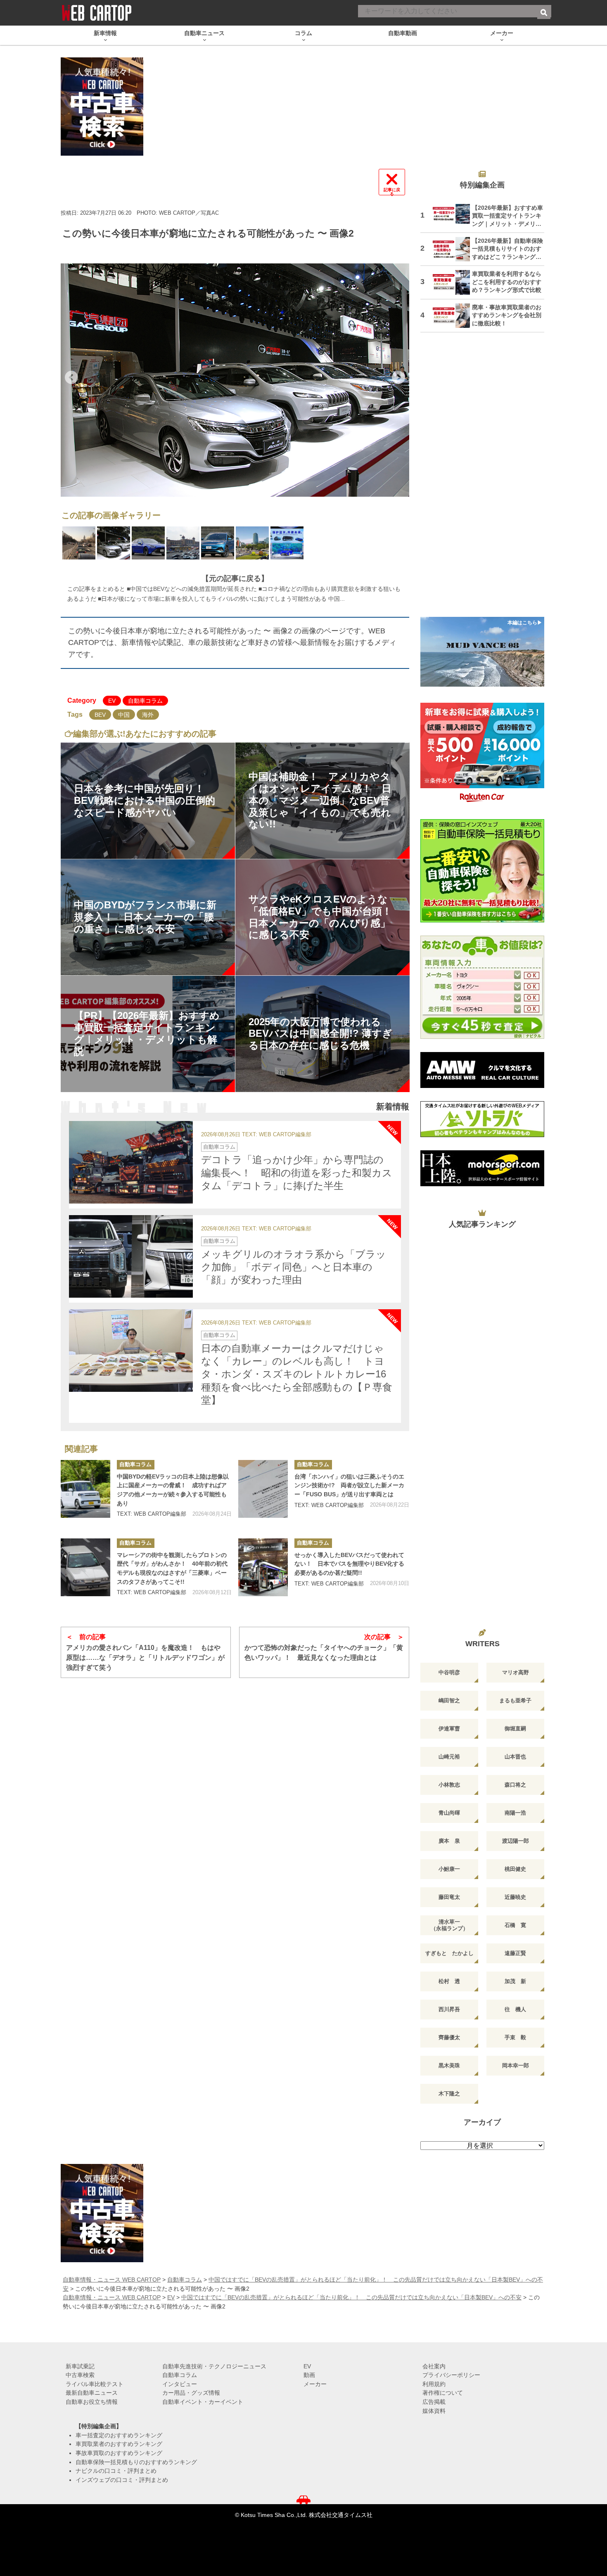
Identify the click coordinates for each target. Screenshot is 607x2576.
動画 (309, 2375)
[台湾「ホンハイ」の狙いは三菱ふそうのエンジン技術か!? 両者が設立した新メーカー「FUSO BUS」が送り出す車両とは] (263, 1489)
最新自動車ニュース (92, 2393)
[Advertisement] (482, 480)
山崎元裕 (449, 1757)
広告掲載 (434, 2402)
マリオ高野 (516, 1672)
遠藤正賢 (515, 1953)
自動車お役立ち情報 (92, 2402)
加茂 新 (515, 1981)
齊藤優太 (449, 2037)
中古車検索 (80, 2375)
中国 (124, 715)
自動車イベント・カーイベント (203, 2402)
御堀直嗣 (515, 1729)
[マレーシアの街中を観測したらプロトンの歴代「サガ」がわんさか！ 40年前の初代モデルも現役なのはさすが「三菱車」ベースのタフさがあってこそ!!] (85, 1567)
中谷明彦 (449, 1672)
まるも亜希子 (515, 1700)
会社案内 (434, 2366)
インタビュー (180, 2384)
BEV (100, 715)
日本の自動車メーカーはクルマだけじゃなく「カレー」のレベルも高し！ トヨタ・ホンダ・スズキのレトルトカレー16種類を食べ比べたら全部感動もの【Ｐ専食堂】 (297, 1374)
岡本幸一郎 (516, 2065)
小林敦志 (449, 1785)
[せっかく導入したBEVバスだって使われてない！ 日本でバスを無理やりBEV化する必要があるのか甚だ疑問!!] (263, 1567)
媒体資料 (434, 2411)
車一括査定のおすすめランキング (119, 2435)
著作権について (443, 2393)
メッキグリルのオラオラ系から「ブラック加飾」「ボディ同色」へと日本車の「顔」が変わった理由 (294, 1267)
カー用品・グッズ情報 (191, 2393)
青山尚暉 (449, 1813)
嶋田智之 (449, 1700)
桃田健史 (515, 1869)
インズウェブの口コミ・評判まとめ (122, 2480)
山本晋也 (515, 1757)
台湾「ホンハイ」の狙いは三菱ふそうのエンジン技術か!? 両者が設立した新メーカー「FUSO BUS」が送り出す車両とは (349, 1485)
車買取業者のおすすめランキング (119, 2444)
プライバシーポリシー (451, 2375)
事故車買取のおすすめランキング (119, 2453)
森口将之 (515, 1785)
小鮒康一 (449, 1869)
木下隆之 (449, 2094)
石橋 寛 (515, 1925)
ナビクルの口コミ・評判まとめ (116, 2471)
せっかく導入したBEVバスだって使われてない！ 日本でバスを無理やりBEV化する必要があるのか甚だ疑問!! (349, 1564)
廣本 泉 (449, 1841)
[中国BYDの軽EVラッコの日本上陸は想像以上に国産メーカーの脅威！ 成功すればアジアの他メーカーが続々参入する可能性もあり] (85, 1489)
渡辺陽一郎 (516, 1841)
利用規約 (434, 2384)
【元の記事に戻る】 (235, 578)
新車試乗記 (80, 2366)
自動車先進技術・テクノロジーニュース (214, 2366)
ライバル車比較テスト (95, 2384)
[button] (71, 377)
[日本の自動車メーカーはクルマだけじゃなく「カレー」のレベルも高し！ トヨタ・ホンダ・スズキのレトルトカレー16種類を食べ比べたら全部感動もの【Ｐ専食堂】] (131, 1351)
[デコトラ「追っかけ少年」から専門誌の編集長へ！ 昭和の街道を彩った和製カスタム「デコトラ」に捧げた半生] (131, 1162)
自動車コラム (145, 701)
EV (112, 701)
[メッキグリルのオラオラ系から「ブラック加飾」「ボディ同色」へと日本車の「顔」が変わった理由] (131, 1256)
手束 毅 (515, 2037)
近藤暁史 (515, 1897)
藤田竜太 (449, 1897)
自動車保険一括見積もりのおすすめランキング (136, 2462)
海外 (148, 715)
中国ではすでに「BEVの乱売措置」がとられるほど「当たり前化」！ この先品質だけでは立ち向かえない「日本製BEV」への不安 (351, 2297)
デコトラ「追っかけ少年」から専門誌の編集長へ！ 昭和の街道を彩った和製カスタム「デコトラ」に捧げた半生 (297, 1172)
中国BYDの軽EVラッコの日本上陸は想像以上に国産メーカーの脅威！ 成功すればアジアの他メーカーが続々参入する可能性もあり (173, 1490)
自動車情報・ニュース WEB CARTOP (112, 2280)
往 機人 (515, 2009)
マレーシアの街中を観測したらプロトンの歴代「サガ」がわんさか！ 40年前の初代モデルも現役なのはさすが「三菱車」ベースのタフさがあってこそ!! (172, 1568)
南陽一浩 (515, 1813)
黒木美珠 (449, 2065)
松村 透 (449, 1981)
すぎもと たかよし (449, 1953)
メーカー (315, 2384)
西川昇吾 (449, 2009)
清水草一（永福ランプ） (449, 1925)
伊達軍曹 (449, 1729)
